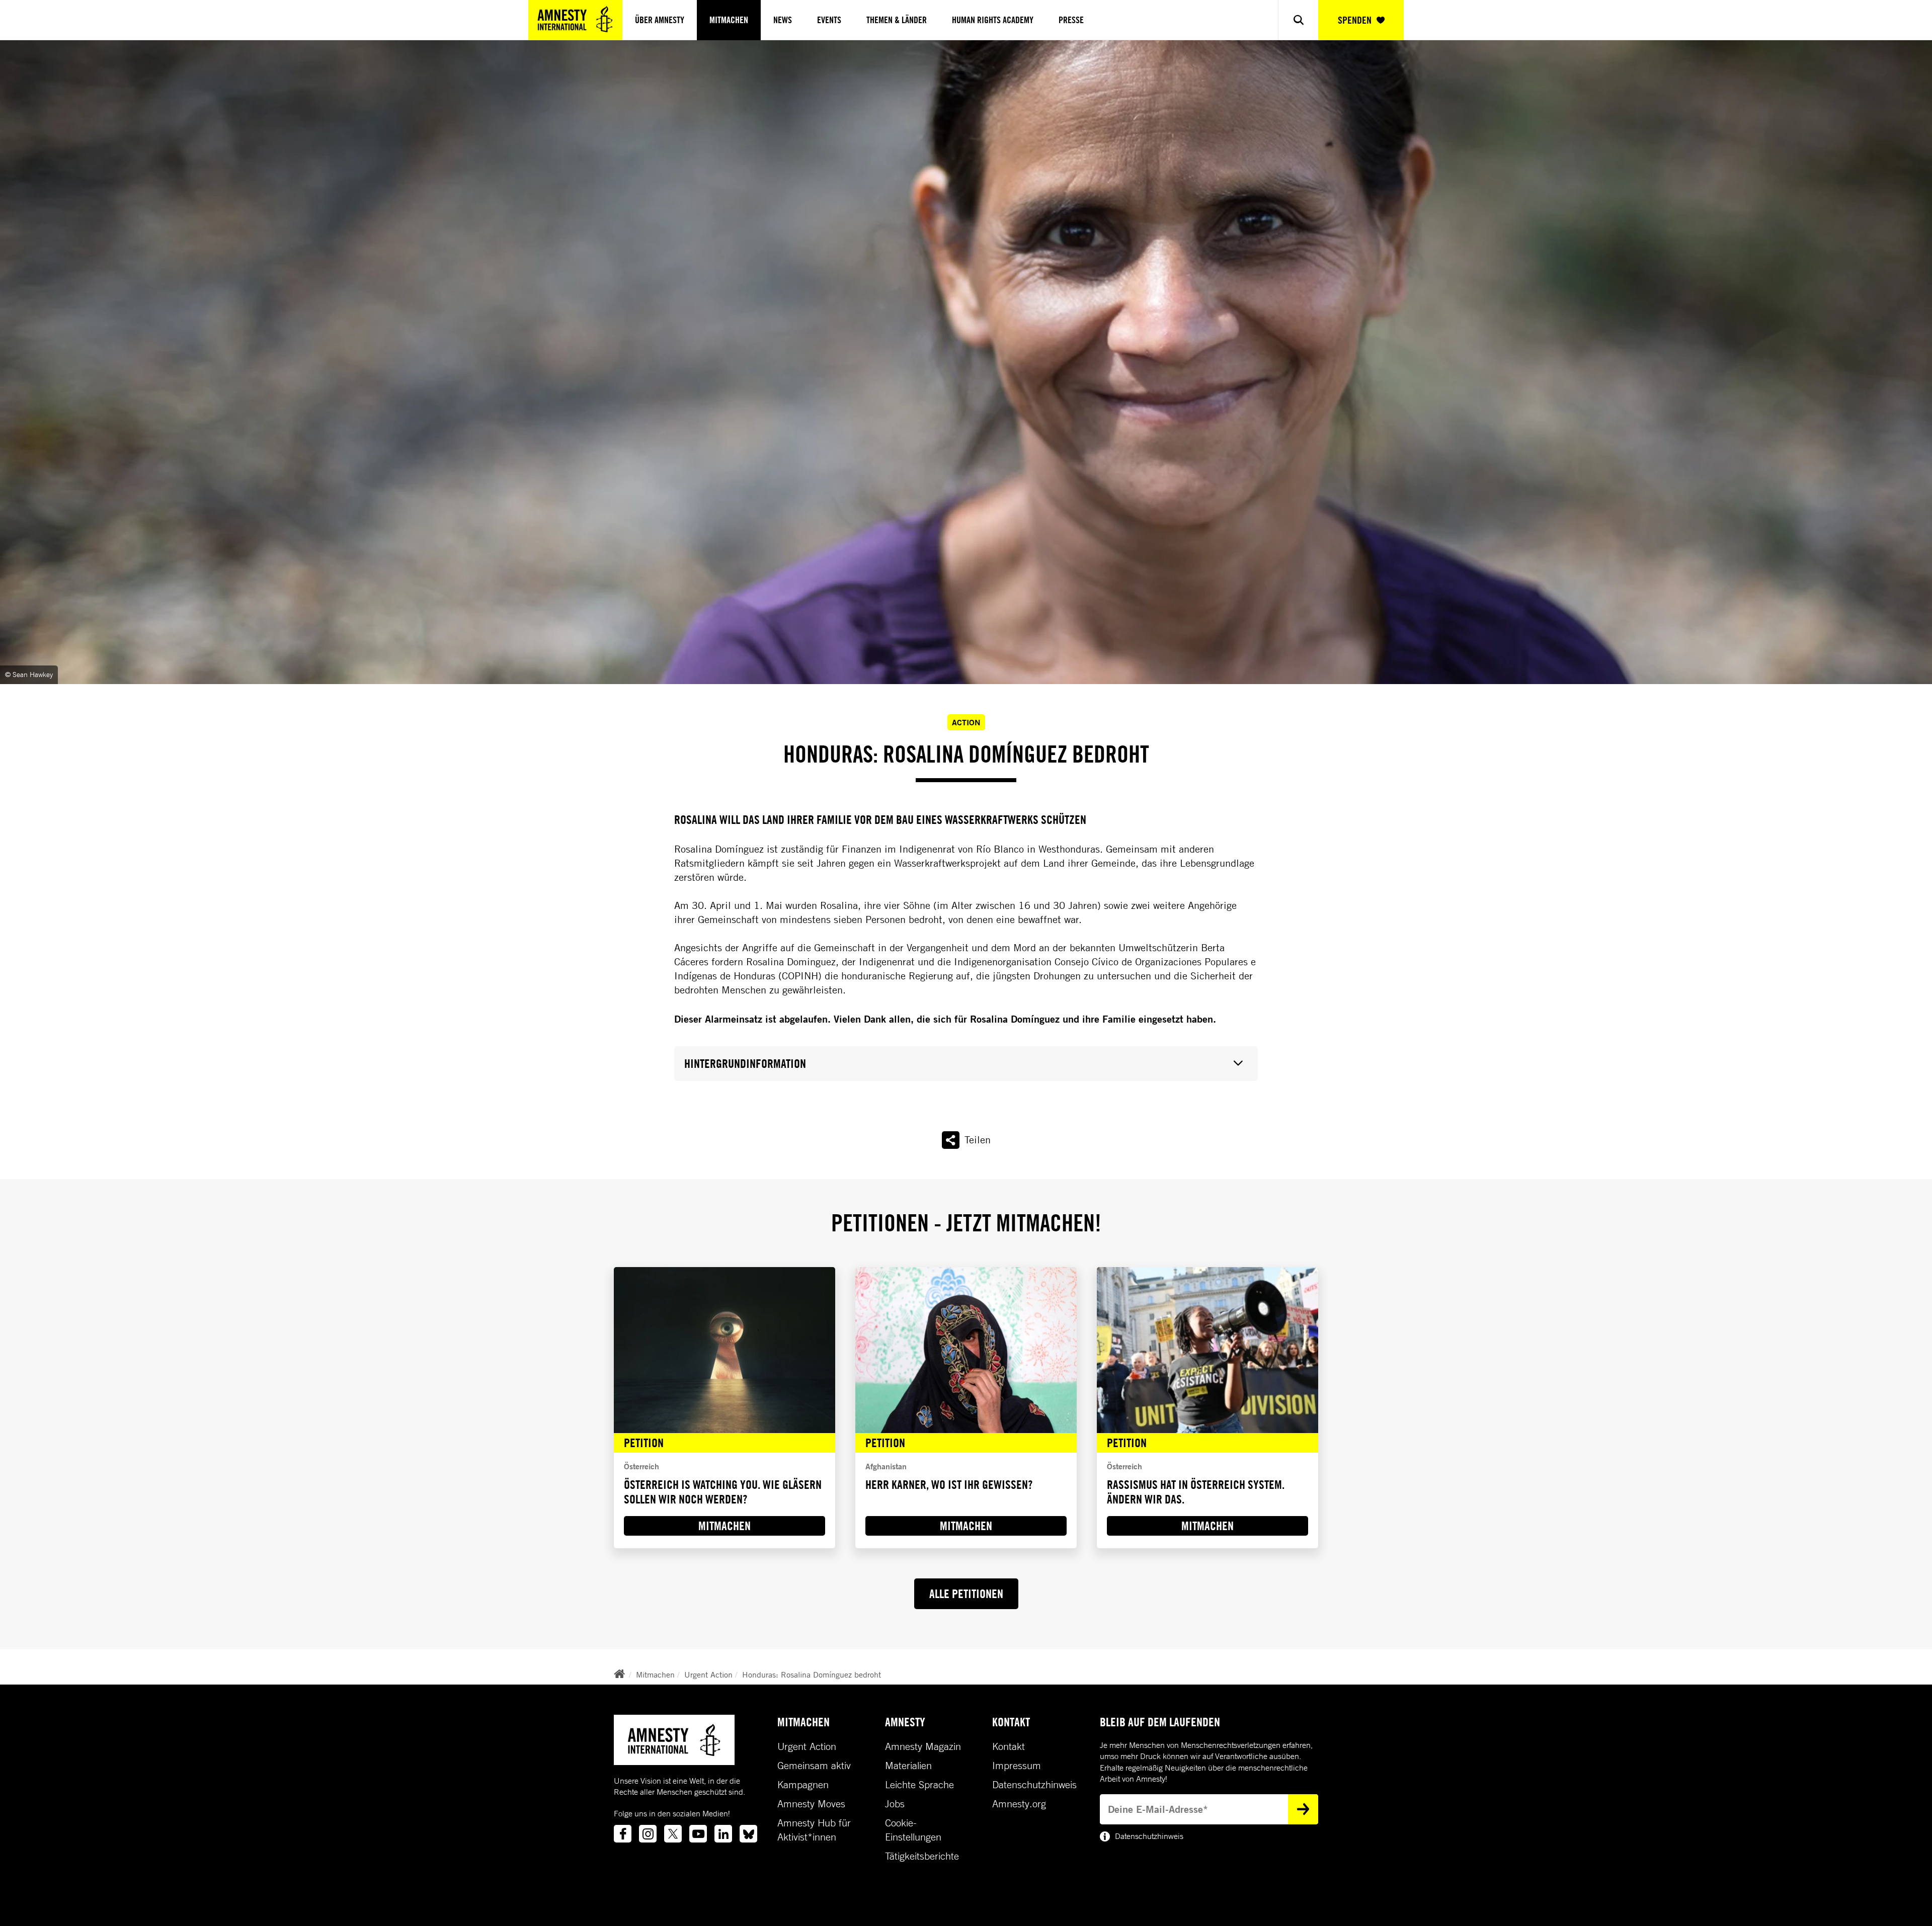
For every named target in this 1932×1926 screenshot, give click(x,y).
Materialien (908, 1766)
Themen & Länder (897, 20)
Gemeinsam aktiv (814, 1766)
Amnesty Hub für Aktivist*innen (814, 1830)
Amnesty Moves (811, 1804)
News (783, 20)
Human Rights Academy (993, 20)
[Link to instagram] (648, 1834)
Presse (1071, 20)
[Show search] (1298, 20)
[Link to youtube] (698, 1834)
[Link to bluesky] (748, 1834)
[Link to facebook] (623, 1834)
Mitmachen (729, 20)
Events (829, 20)
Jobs (895, 1804)
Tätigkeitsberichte (922, 1856)
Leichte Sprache (919, 1785)
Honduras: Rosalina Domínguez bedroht (812, 1674)
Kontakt (1009, 1746)
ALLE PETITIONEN (966, 1594)
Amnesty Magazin (923, 1746)
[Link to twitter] (673, 1834)
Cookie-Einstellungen (913, 1830)
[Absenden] (1303, 1809)
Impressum (1017, 1766)
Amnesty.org (1019, 1804)
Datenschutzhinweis (1034, 1785)
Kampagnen (803, 1785)
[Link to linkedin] (723, 1834)
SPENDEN (1355, 20)
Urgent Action (708, 1674)
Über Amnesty (660, 20)
